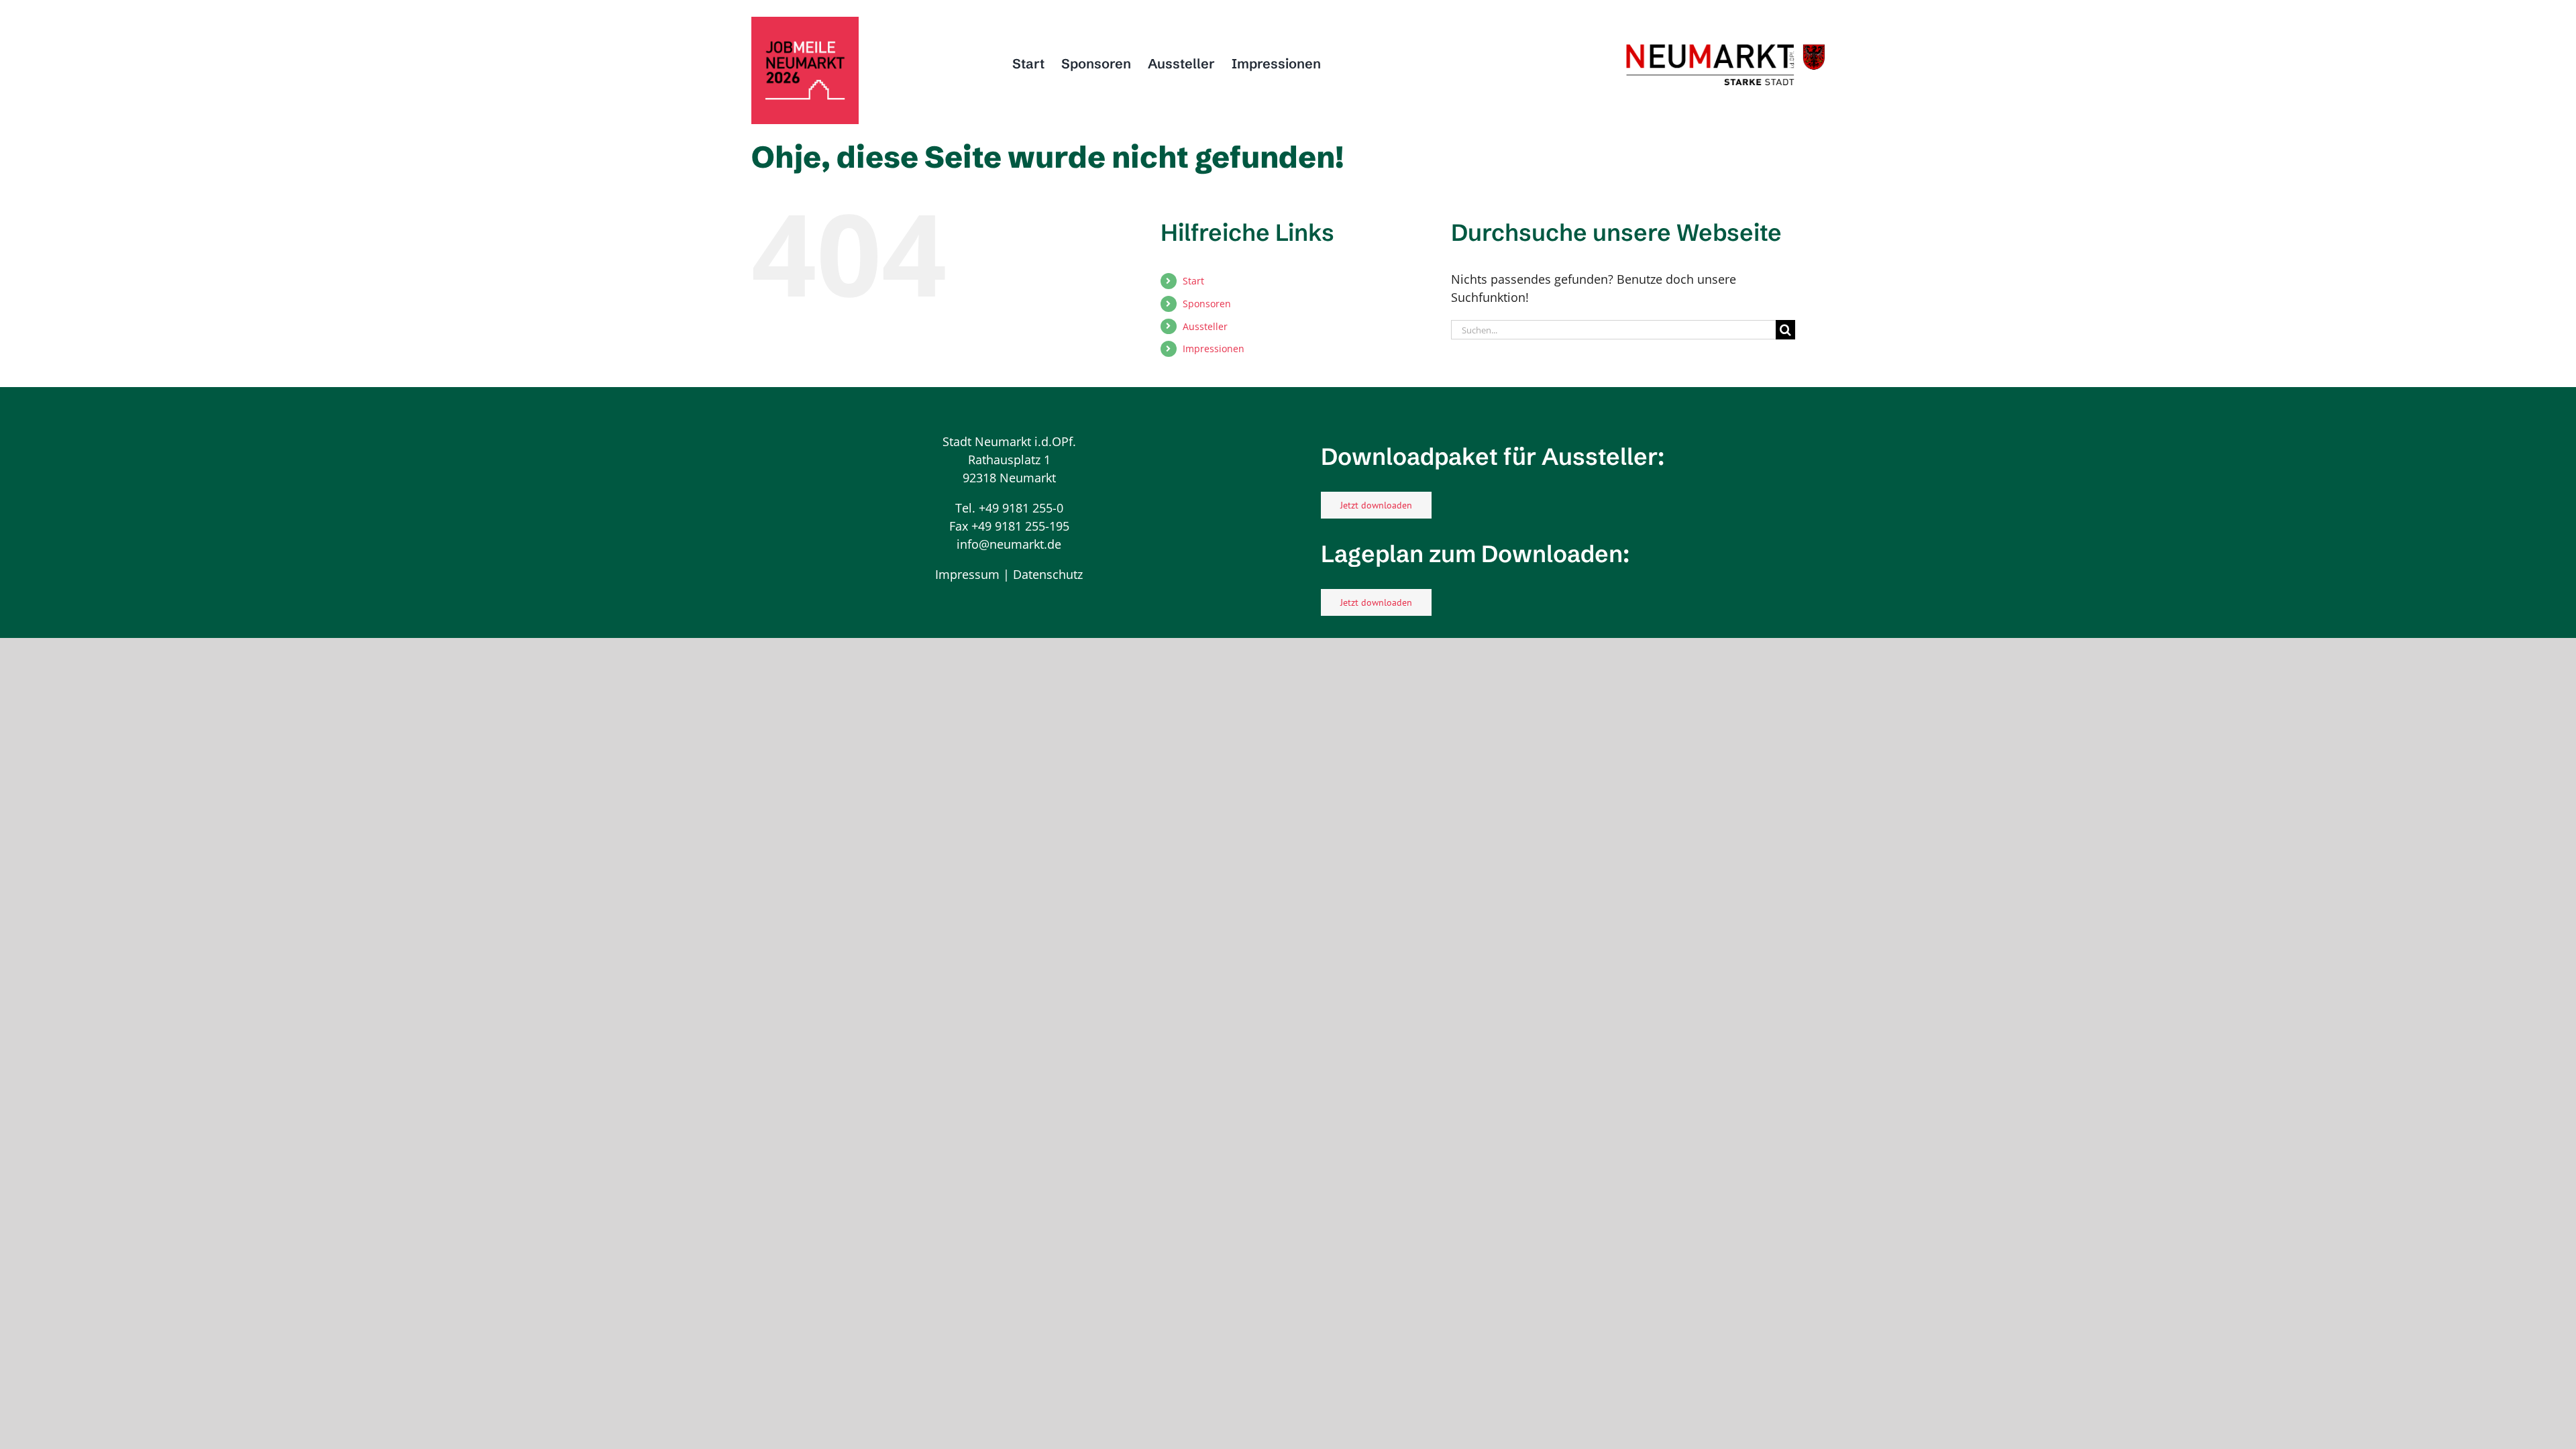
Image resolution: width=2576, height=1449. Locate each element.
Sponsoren (1207, 304)
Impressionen (1214, 348)
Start (1193, 281)
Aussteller (1205, 326)
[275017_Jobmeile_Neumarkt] (805, 23)
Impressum (967, 574)
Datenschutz (1048, 574)
